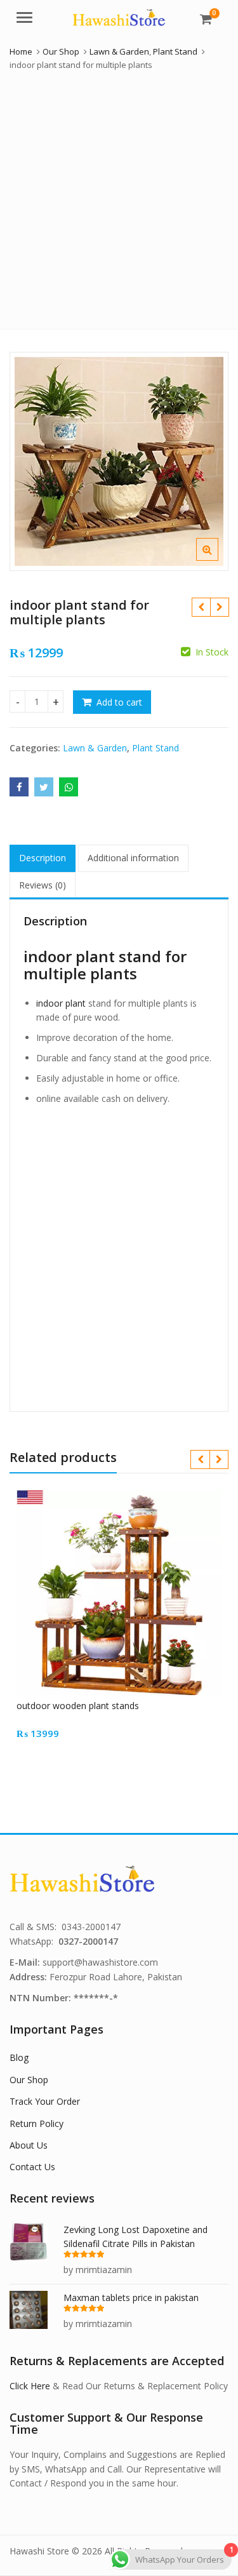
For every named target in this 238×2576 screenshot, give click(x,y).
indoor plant (61, 1003)
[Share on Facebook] (19, 787)
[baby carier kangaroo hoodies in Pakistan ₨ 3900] (201, 607)
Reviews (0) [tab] (43, 885)
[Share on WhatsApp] (69, 787)
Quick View (125, 1706)
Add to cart (119, 702)
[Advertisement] (119, 197)
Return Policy (36, 2123)
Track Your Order (45, 2101)
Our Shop (29, 2080)
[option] (119, 461)
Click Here (30, 2386)
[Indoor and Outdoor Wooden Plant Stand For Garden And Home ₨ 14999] (219, 607)
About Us (29, 2145)
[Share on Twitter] (44, 787)
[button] (217, 560)
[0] (206, 19)
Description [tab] (43, 858)
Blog (19, 2057)
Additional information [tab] (133, 858)
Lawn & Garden (95, 748)
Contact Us (32, 2167)
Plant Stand (155, 748)
